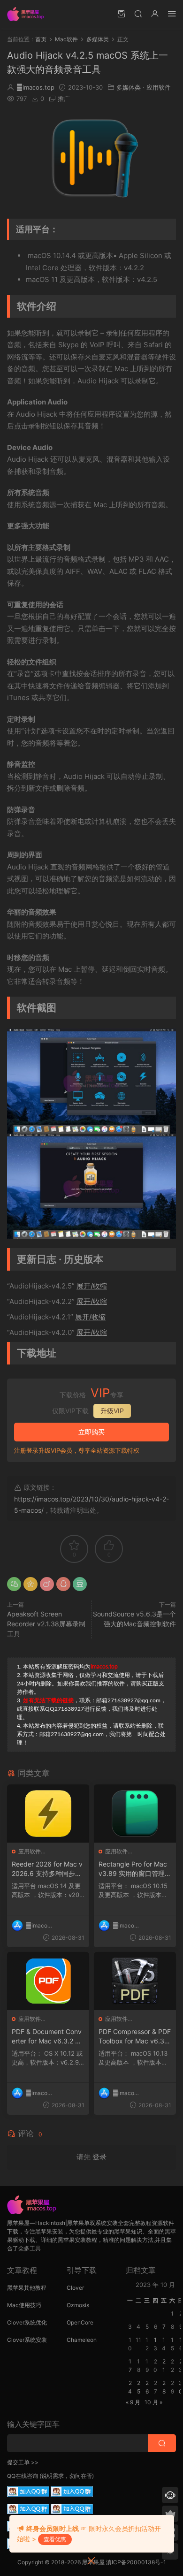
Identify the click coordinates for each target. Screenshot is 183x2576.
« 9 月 (133, 2402)
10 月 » (153, 2402)
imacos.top (35, 87)
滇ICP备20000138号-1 (136, 2562)
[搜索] (138, 13)
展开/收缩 (92, 1286)
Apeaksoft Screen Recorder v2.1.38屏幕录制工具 (46, 1624)
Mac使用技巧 (24, 2305)
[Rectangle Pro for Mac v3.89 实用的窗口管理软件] (135, 1814)
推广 (64, 99)
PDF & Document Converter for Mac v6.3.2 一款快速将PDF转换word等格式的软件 (47, 2037)
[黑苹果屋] (28, 14)
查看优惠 (55, 2539)
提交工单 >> (23, 2462)
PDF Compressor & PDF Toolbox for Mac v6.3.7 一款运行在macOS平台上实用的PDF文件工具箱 (135, 2037)
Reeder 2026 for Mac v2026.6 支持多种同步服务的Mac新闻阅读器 (47, 1869)
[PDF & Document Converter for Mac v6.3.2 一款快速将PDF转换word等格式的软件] (48, 1981)
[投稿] (121, 13)
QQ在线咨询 (23, 2476)
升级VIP (112, 1411)
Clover (75, 2288)
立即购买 (91, 1432)
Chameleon (82, 2340)
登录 (99, 2157)
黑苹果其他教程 (27, 2288)
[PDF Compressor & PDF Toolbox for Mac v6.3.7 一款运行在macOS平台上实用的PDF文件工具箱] (135, 1981)
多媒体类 (129, 87)
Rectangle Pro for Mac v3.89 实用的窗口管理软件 (135, 1869)
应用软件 (159, 87)
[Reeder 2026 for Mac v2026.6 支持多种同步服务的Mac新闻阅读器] (48, 1814)
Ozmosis (78, 2305)
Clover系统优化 (27, 2322)
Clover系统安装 (27, 2340)
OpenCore (80, 2322)
